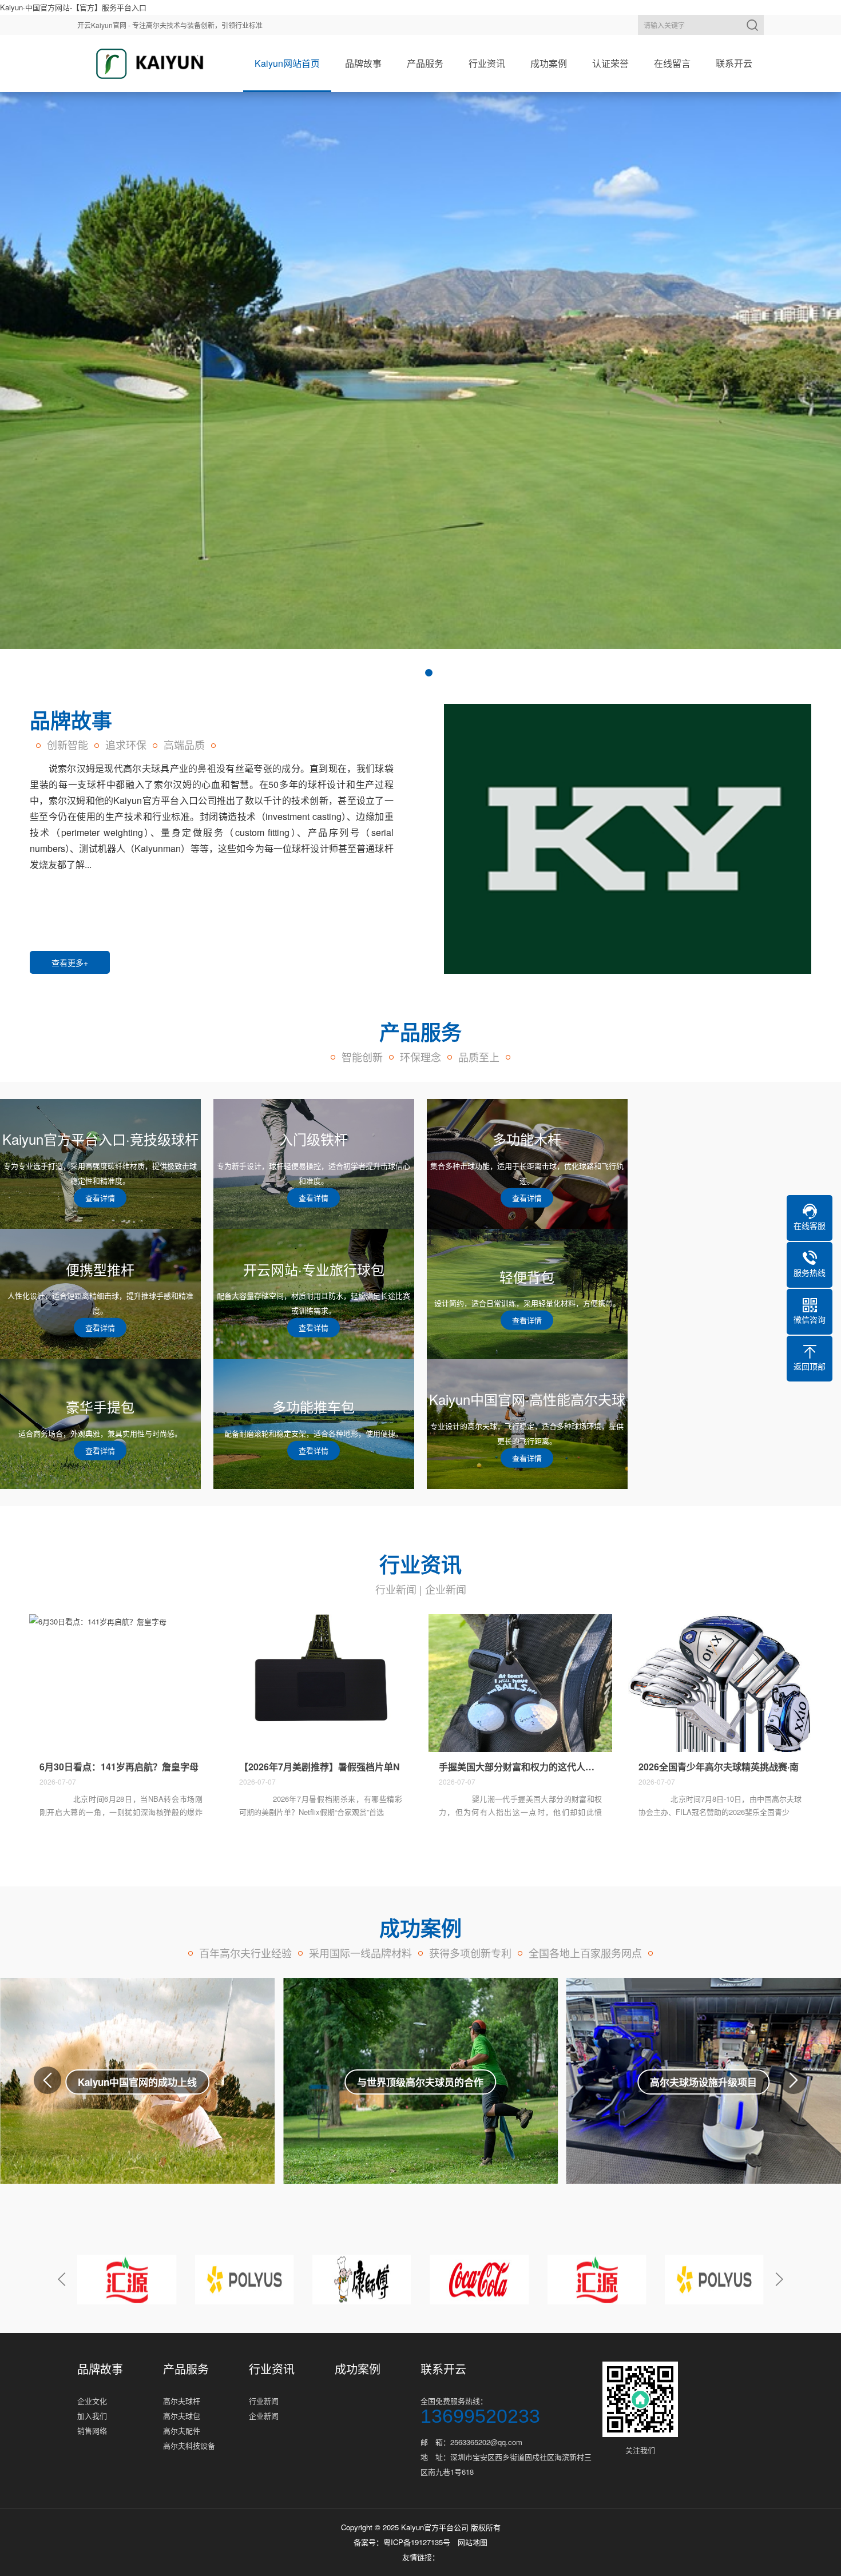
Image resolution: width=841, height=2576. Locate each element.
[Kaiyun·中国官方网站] (146, 63)
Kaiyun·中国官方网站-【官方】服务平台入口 (73, 7)
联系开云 (734, 63)
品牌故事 (363, 63)
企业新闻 (446, 1589)
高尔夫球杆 (182, 2401)
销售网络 (92, 2430)
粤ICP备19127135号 (417, 2542)
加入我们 (92, 2416)
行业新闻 (396, 1589)
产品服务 (425, 63)
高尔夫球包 (182, 2416)
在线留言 (672, 63)
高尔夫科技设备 (189, 2445)
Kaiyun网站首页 (287, 63)
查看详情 (137, 2094)
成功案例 (549, 63)
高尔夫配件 (182, 2430)
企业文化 (92, 2401)
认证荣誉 (610, 63)
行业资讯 (487, 63)
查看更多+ (70, 962)
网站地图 (473, 2542)
